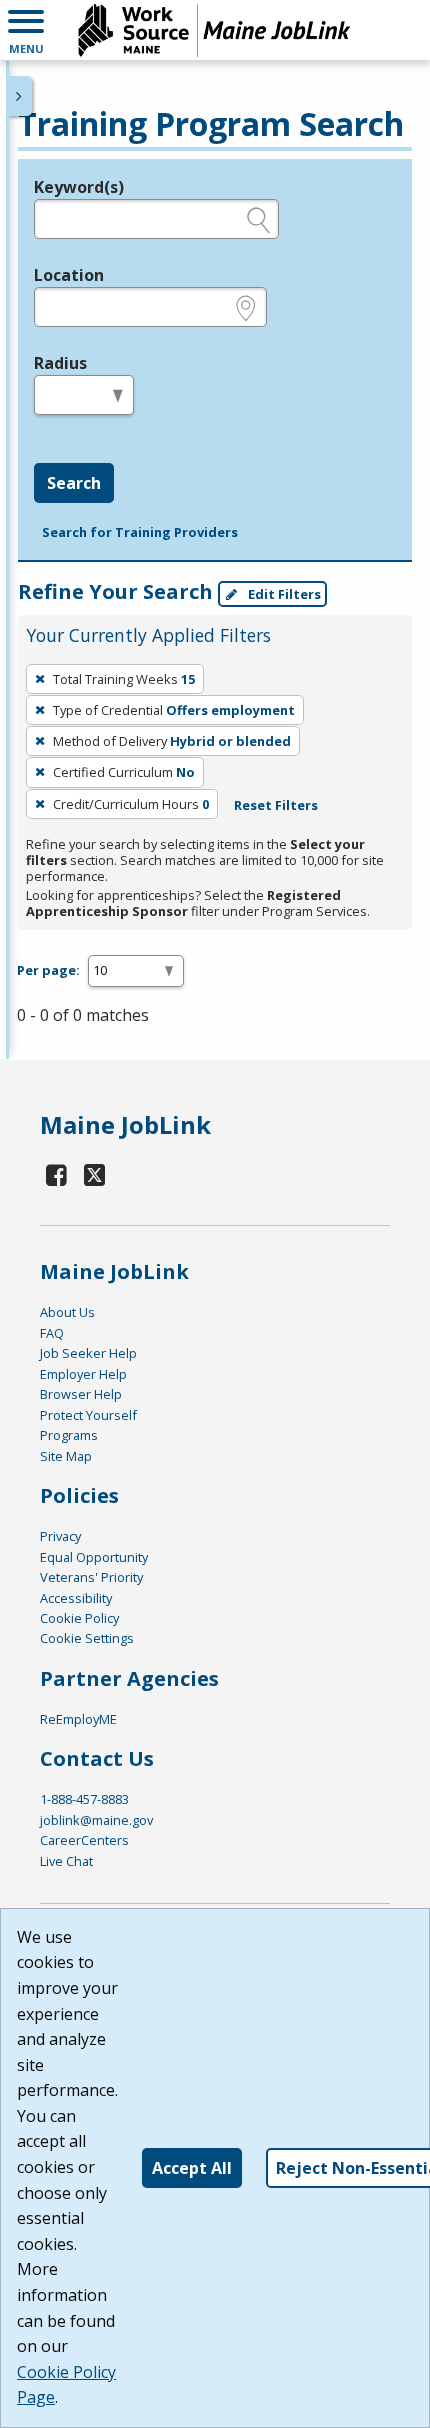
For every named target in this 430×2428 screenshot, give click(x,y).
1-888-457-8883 (84, 1799)
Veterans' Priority (91, 1577)
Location (69, 275)
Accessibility (76, 1598)
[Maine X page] (95, 1174)
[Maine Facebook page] (57, 1174)
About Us (67, 1312)
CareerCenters (84, 1840)
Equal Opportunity (94, 1557)
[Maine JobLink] (215, 30)
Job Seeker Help (88, 1353)
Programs (69, 1435)
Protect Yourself (88, 1415)
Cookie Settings (87, 1638)
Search (74, 483)
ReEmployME (78, 1719)
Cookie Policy (79, 1618)
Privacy (60, 1536)
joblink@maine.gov (96, 1820)
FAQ (52, 1333)
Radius (60, 363)
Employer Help (83, 1374)
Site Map (66, 1456)
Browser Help (81, 1394)
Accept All (192, 2168)
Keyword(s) (79, 187)
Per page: (48, 970)
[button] (26, 30)
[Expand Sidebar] (20, 96)
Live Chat (66, 1861)
